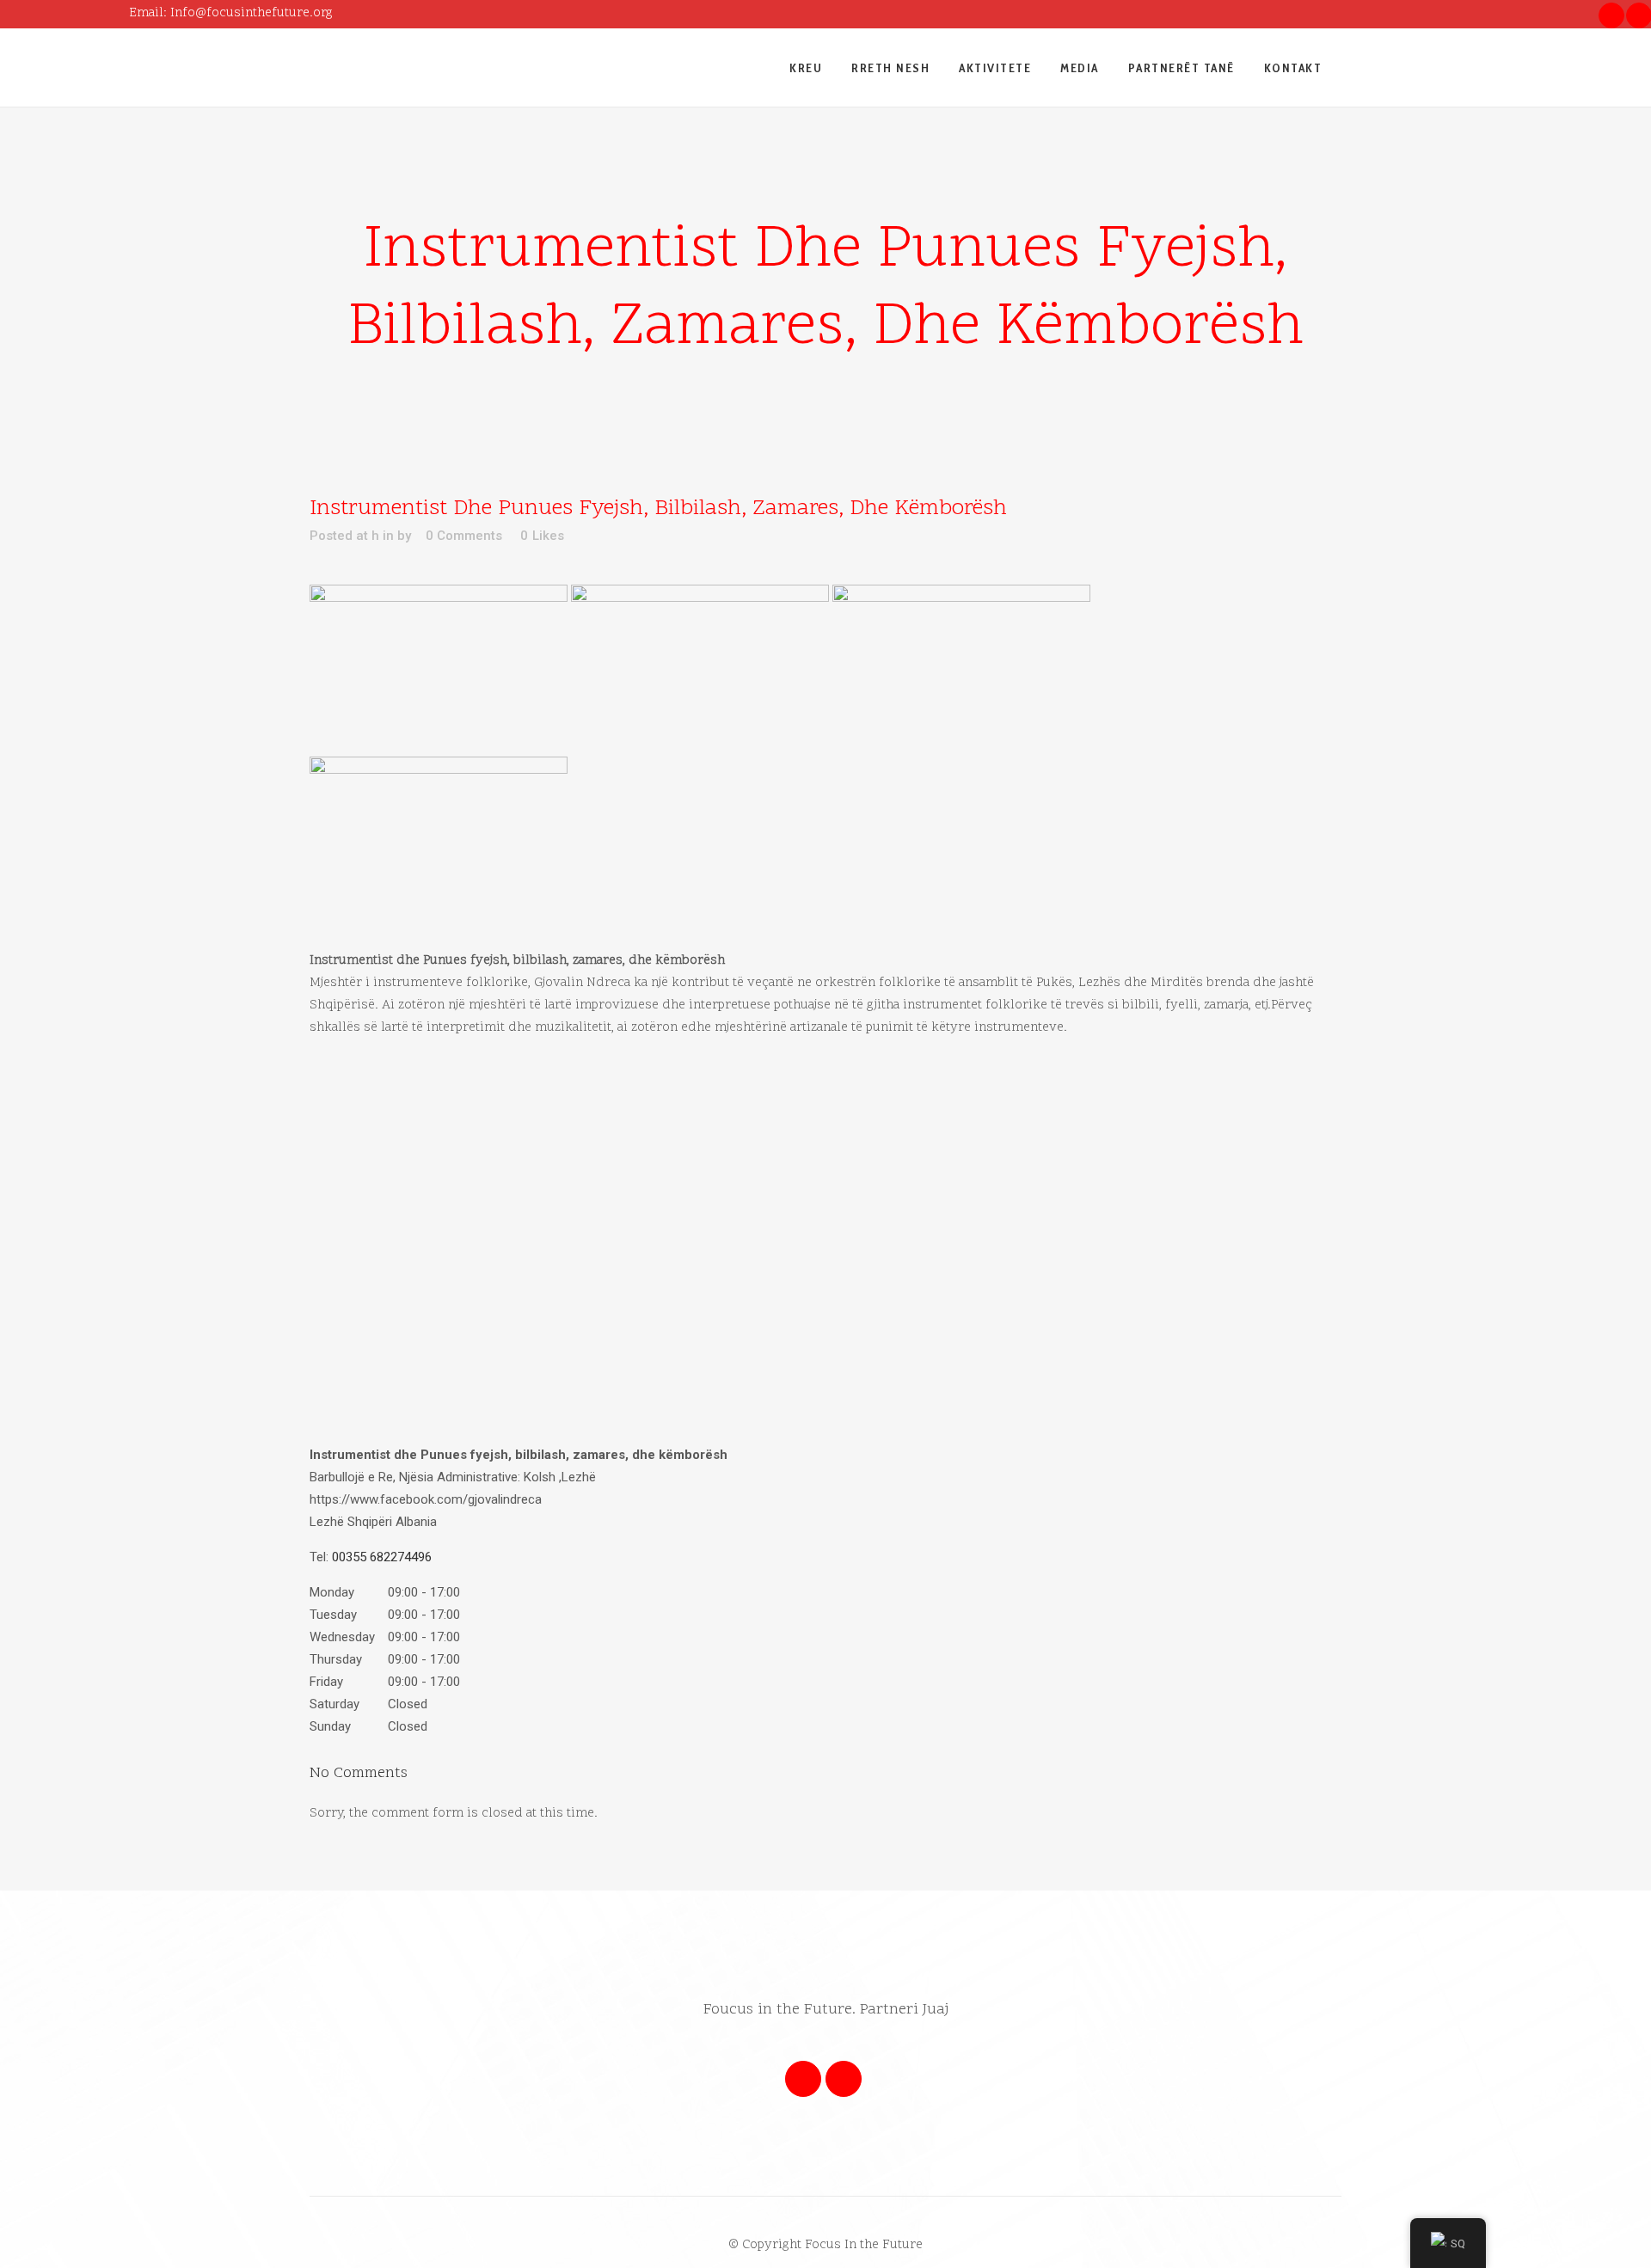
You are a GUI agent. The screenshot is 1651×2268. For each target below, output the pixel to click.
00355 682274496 (382, 1557)
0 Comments (464, 536)
